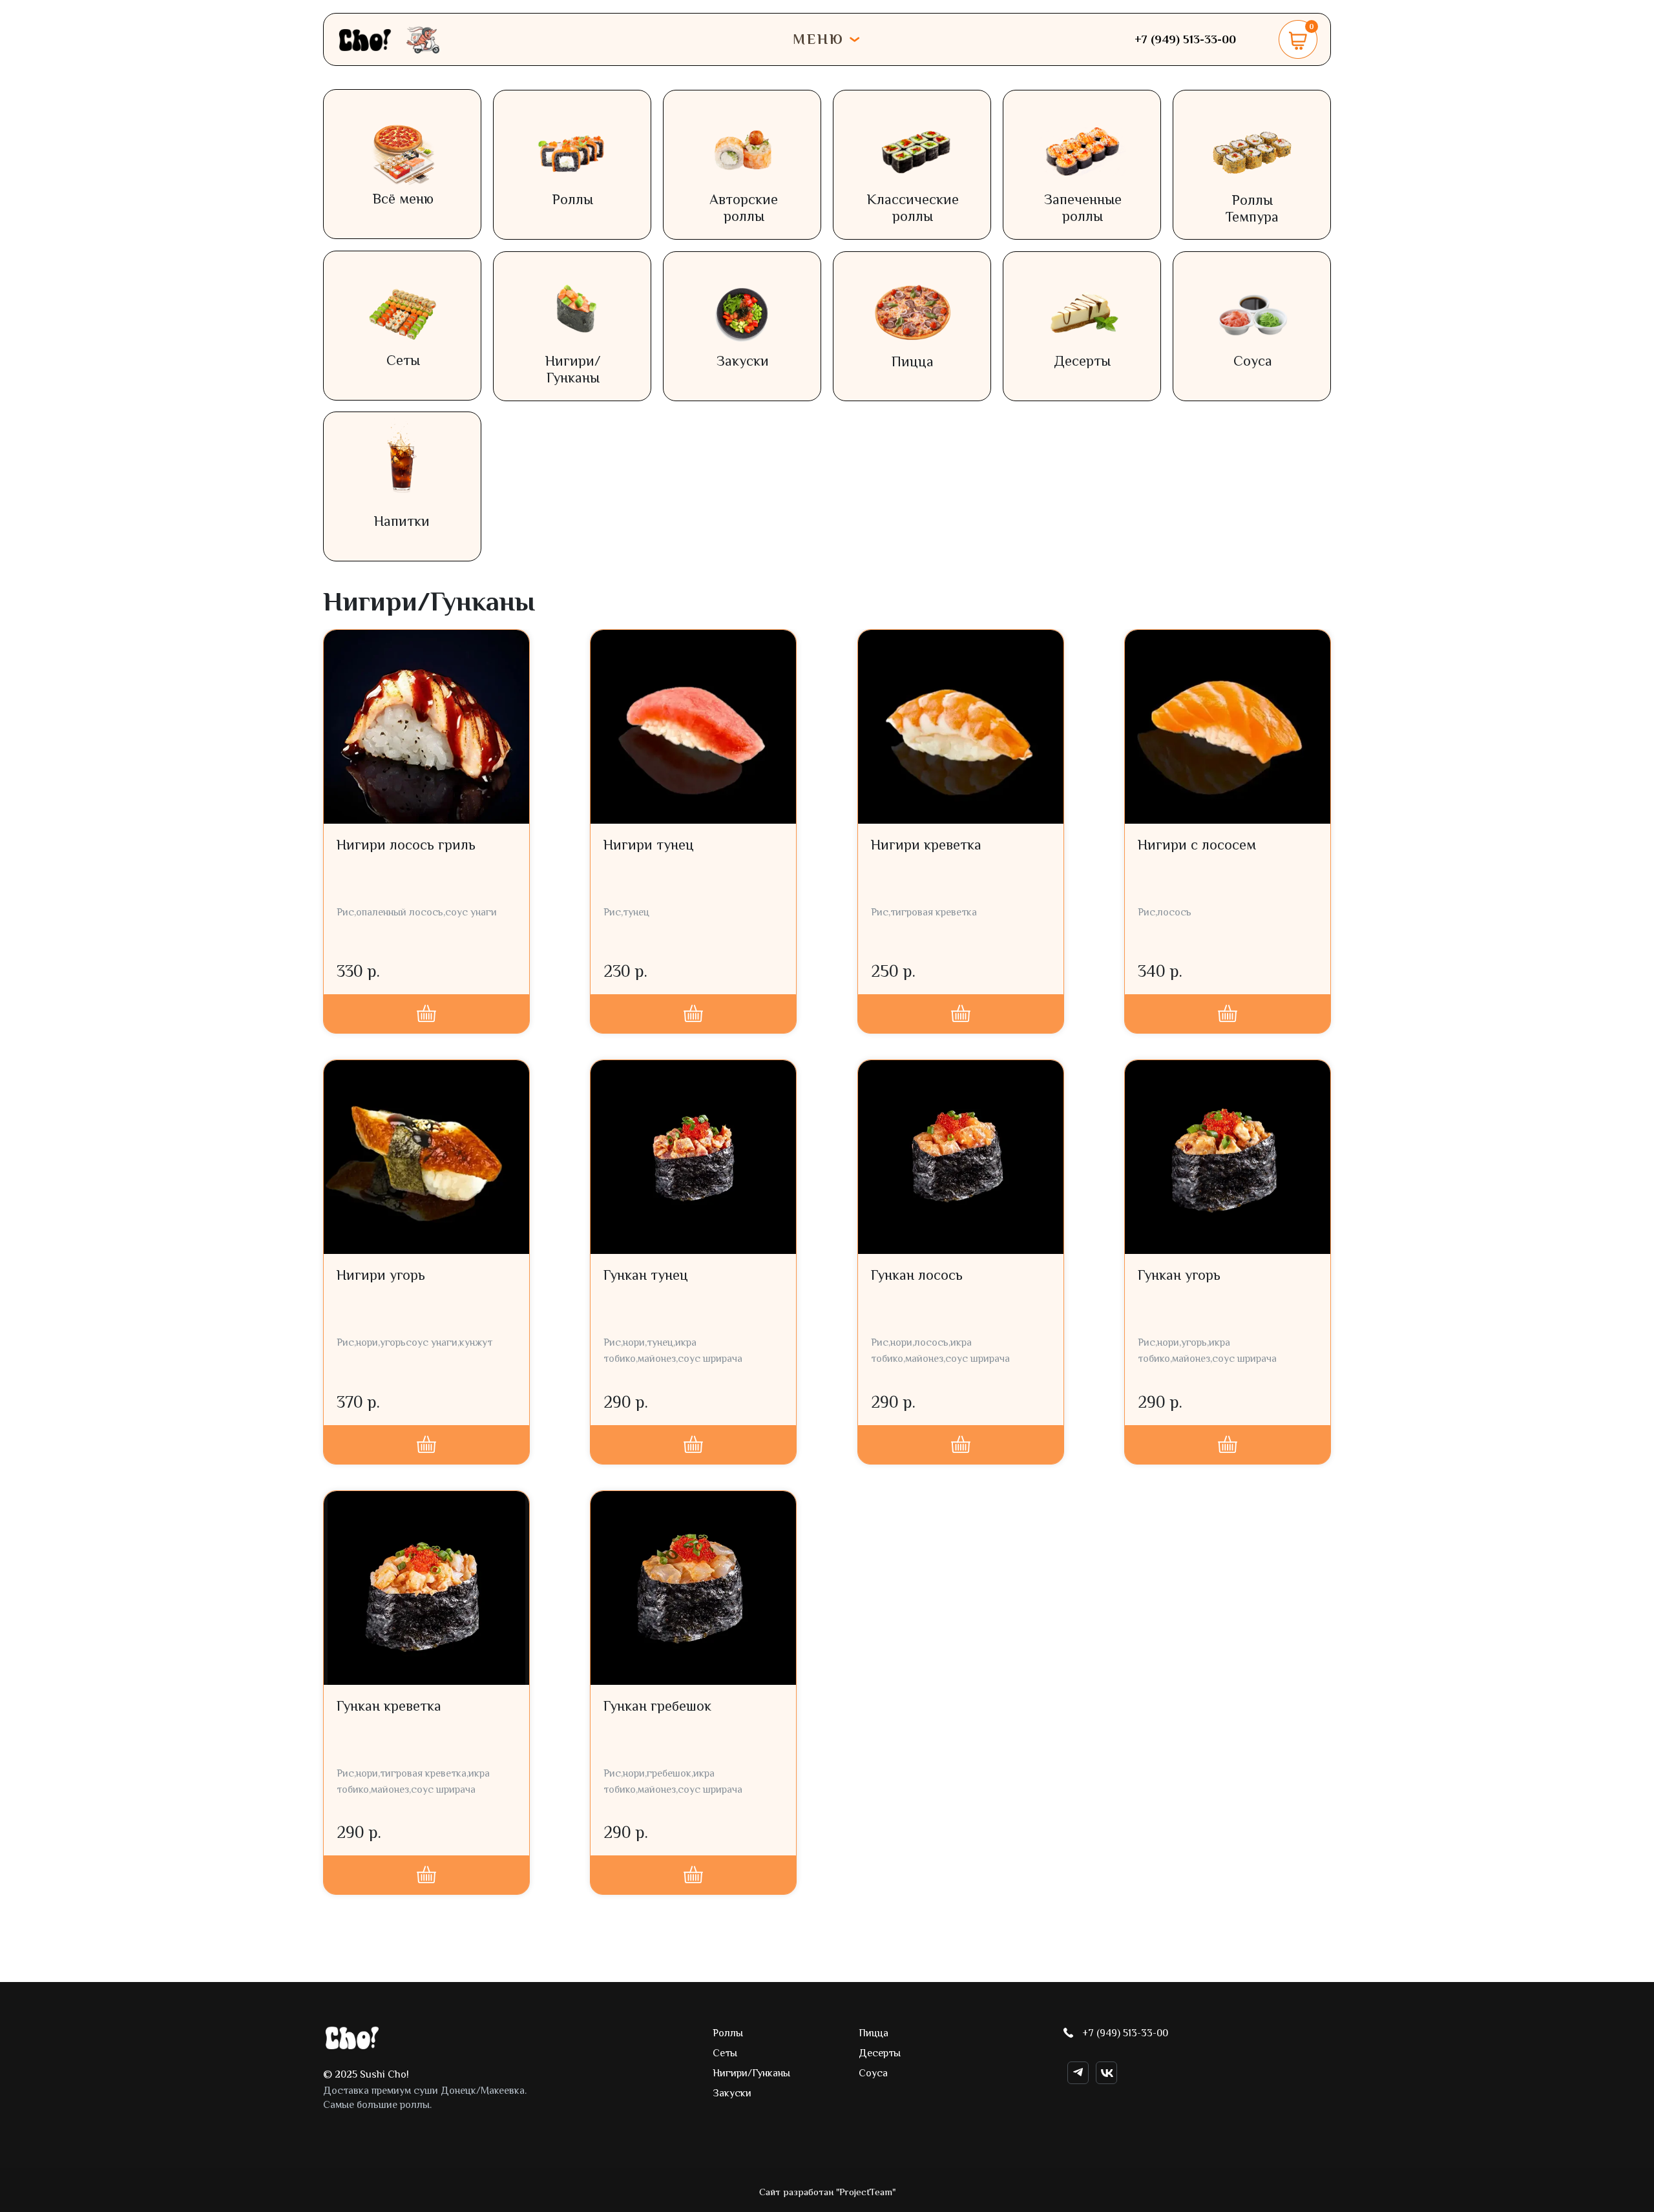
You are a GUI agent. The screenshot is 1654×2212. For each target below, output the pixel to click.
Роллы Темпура (1252, 208)
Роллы (573, 199)
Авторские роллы (744, 208)
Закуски (743, 361)
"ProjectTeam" (866, 2192)
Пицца (913, 361)
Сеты (403, 360)
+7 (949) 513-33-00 (1125, 2033)
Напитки (402, 521)
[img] (352, 2038)
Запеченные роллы (1083, 208)
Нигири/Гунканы (573, 369)
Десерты (1082, 361)
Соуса (1253, 361)
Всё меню (403, 199)
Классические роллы (913, 208)
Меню (819, 39)
